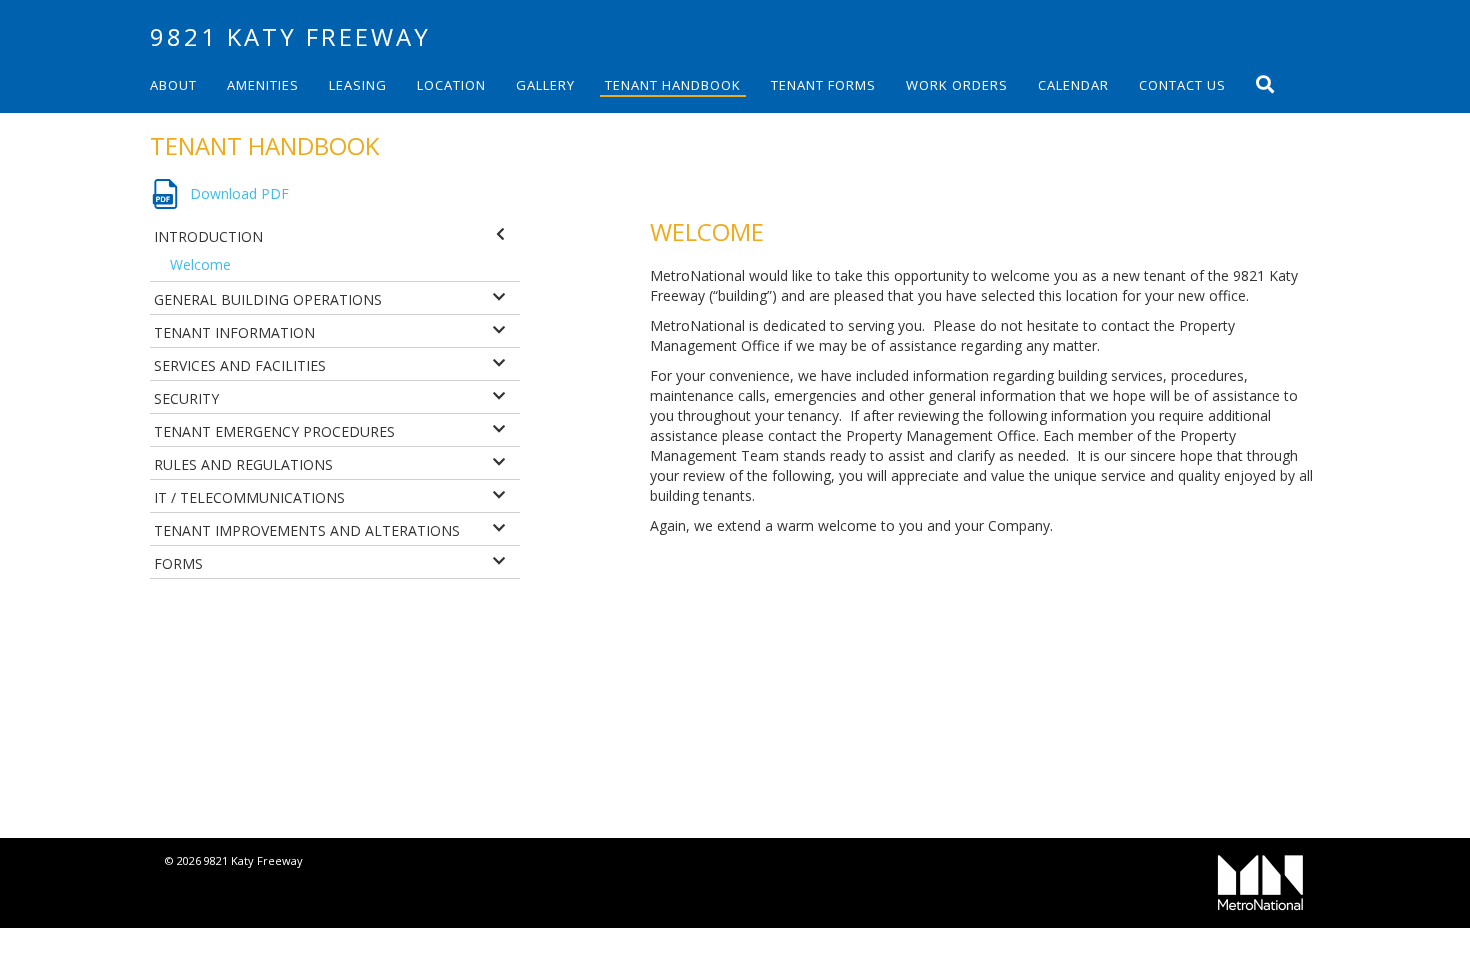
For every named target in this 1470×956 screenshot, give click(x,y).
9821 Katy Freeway (290, 36)
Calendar (1073, 85)
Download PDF (239, 193)
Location (451, 85)
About (173, 85)
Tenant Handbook (673, 85)
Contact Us (1182, 85)
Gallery (545, 85)
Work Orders (957, 85)
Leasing (358, 85)
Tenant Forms (823, 85)
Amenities (263, 85)
